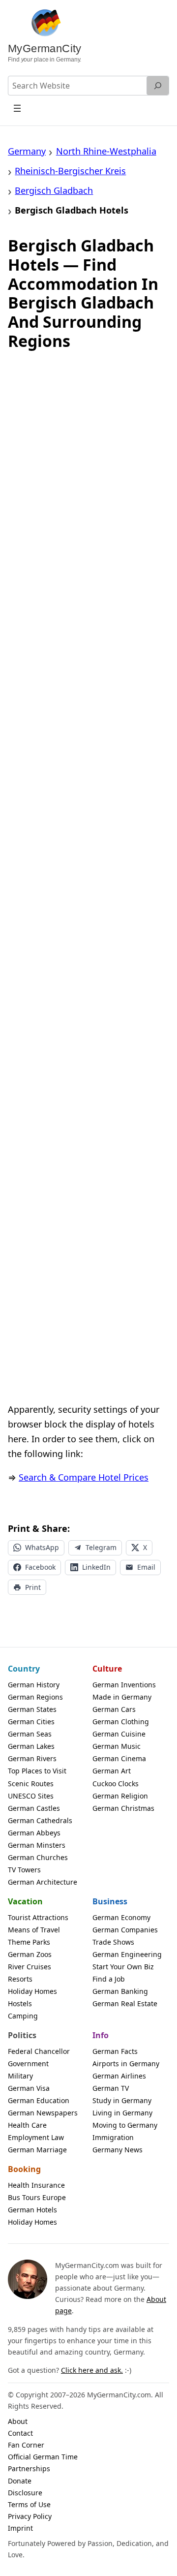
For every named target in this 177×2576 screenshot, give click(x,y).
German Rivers (32, 1758)
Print (33, 1587)
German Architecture (43, 1882)
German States (32, 1709)
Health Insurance (36, 2185)
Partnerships (29, 2468)
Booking (24, 2169)
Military (20, 2076)
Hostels (20, 2003)
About (18, 2421)
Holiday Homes (32, 1991)
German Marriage (37, 2150)
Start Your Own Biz (123, 1967)
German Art (112, 1771)
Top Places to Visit (37, 1771)
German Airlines (119, 2076)
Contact (20, 2433)
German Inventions (124, 1685)
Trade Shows (113, 1942)
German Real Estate (125, 2003)
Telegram (101, 1547)
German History (34, 1685)
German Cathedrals (40, 1820)
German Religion (120, 1796)
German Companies (125, 1930)
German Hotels (32, 2210)
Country (24, 1669)
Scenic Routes (31, 1784)
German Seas (30, 1734)
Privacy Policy (30, 2516)
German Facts (115, 2051)
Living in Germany (122, 2113)
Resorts (20, 1979)
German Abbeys (34, 1833)
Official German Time (43, 2457)
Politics (22, 2035)
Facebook (40, 1567)
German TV (111, 2088)
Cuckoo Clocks (116, 1784)
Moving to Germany (125, 2125)
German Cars (114, 1709)
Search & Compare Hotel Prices (84, 1477)
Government (28, 2064)
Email (146, 1567)
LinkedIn (96, 1567)
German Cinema (119, 1758)
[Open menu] (17, 108)
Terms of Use (29, 2504)
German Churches (38, 1857)
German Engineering (127, 1954)
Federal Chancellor (39, 2051)
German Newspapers (43, 2113)
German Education (39, 2100)
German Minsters (37, 1845)
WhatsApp (42, 1547)
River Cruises (29, 1967)
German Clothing (121, 1722)
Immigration (113, 2137)
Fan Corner (26, 2445)
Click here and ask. (92, 2370)
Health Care (27, 2125)
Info (101, 2035)
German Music (117, 1746)
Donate (20, 2481)
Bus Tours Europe (37, 2197)
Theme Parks (29, 1942)
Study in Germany (122, 2100)
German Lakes (31, 1746)
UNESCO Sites (31, 1796)
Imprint (20, 2528)
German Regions (35, 1697)
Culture (107, 1669)
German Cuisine (119, 1734)
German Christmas (123, 1808)
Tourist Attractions (38, 1917)
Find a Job (109, 1979)
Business (110, 1901)
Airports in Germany (126, 2064)
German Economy (121, 1917)
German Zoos (30, 1954)
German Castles (34, 1808)
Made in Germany (122, 1697)
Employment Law (36, 2137)
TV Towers (24, 1870)
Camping (23, 2016)
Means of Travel (34, 1930)
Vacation (25, 1901)
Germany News (118, 2150)
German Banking (120, 1991)
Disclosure (25, 2493)
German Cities (31, 1722)
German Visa (29, 2088)
